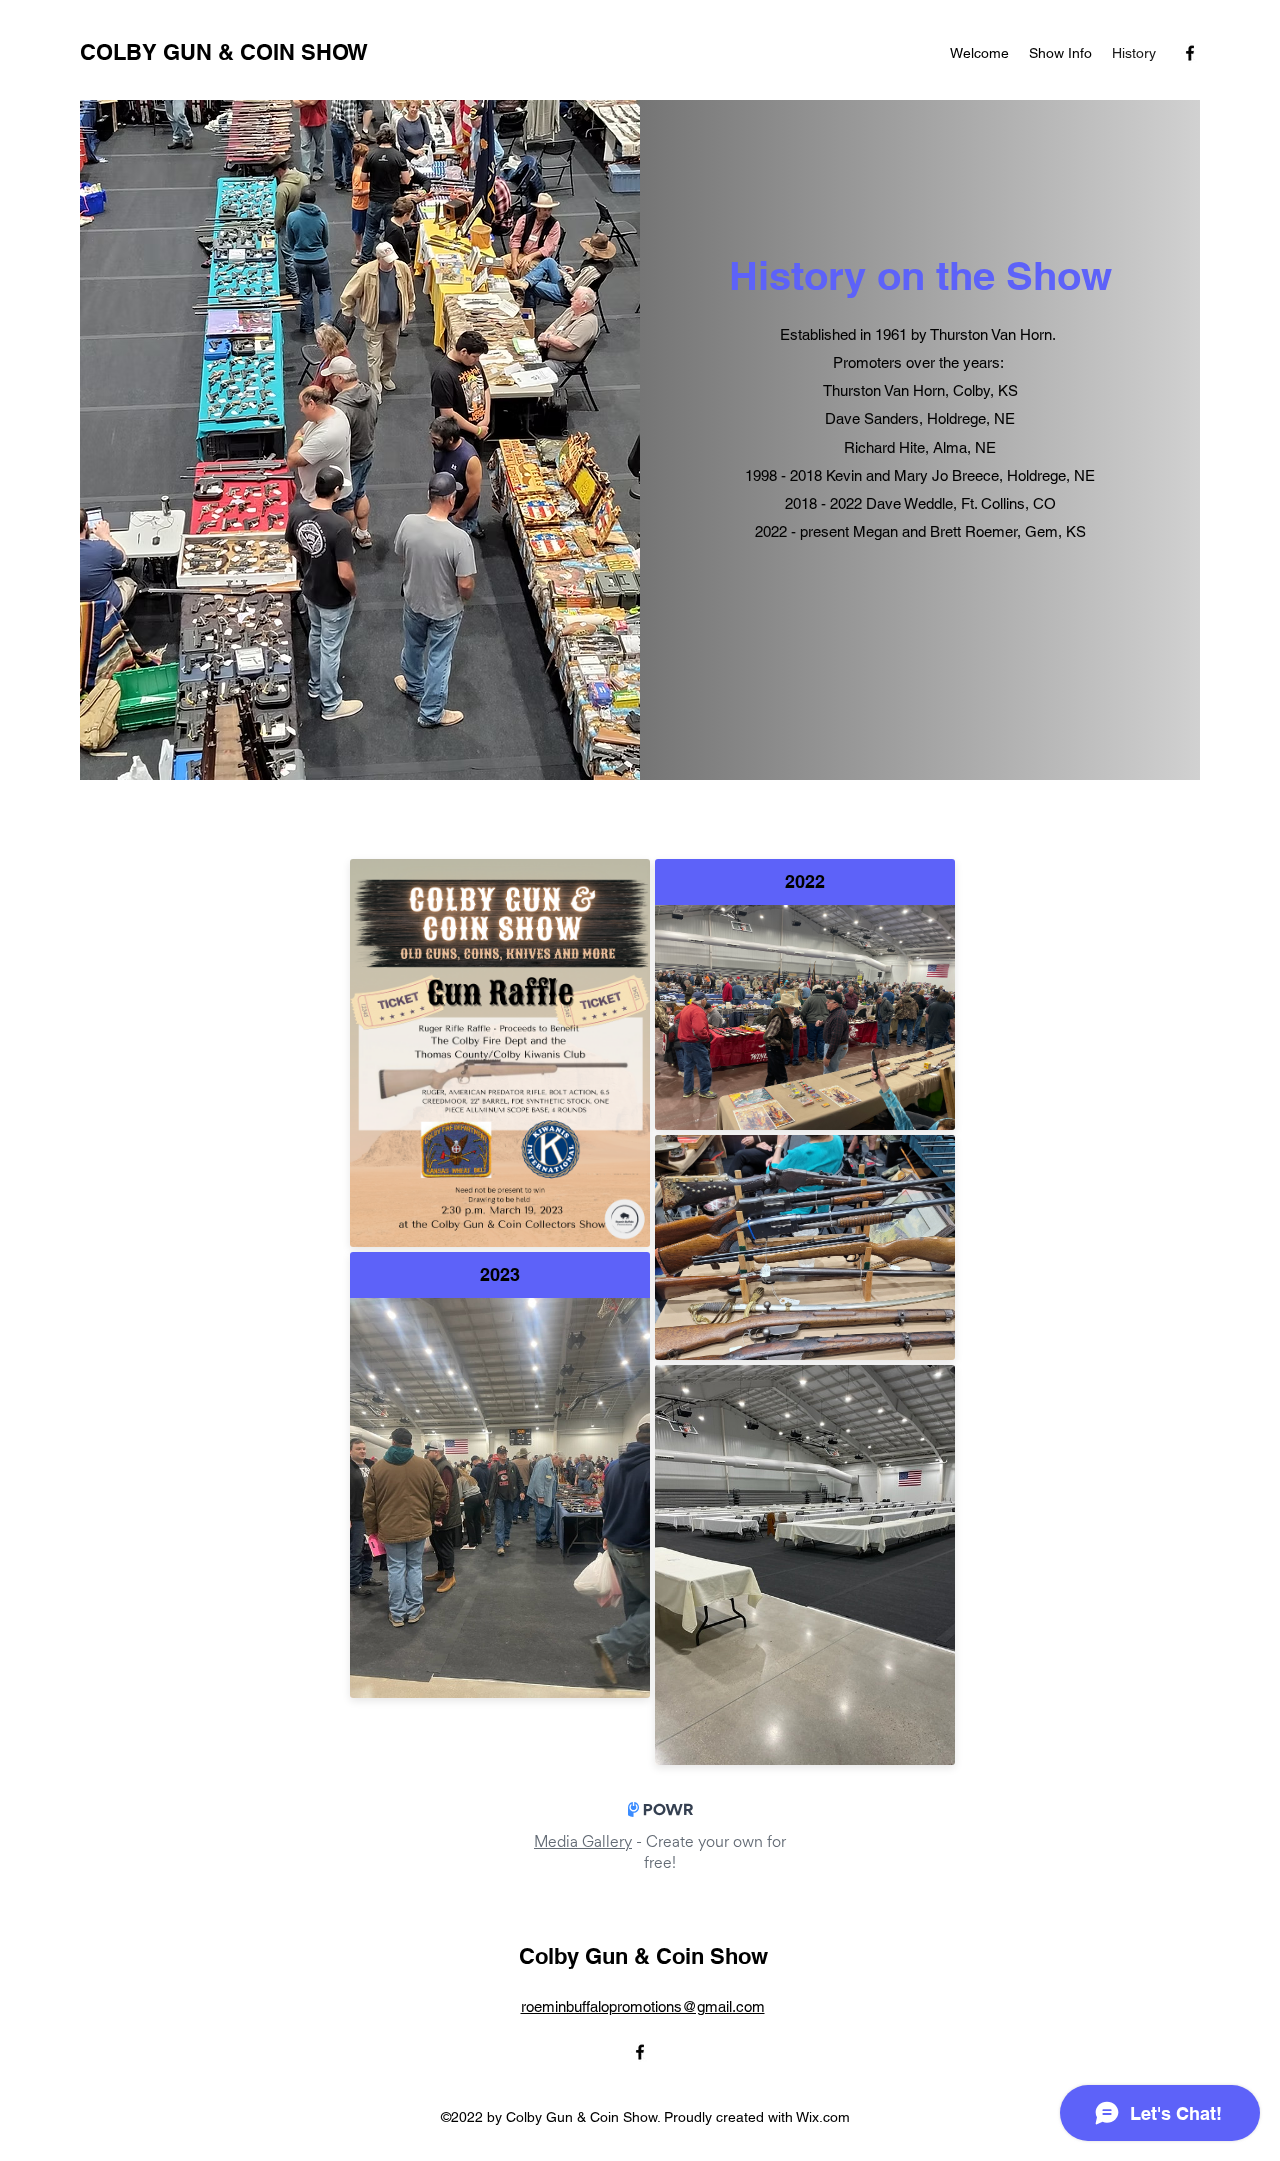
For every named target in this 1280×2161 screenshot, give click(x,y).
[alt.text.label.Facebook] (1190, 53)
